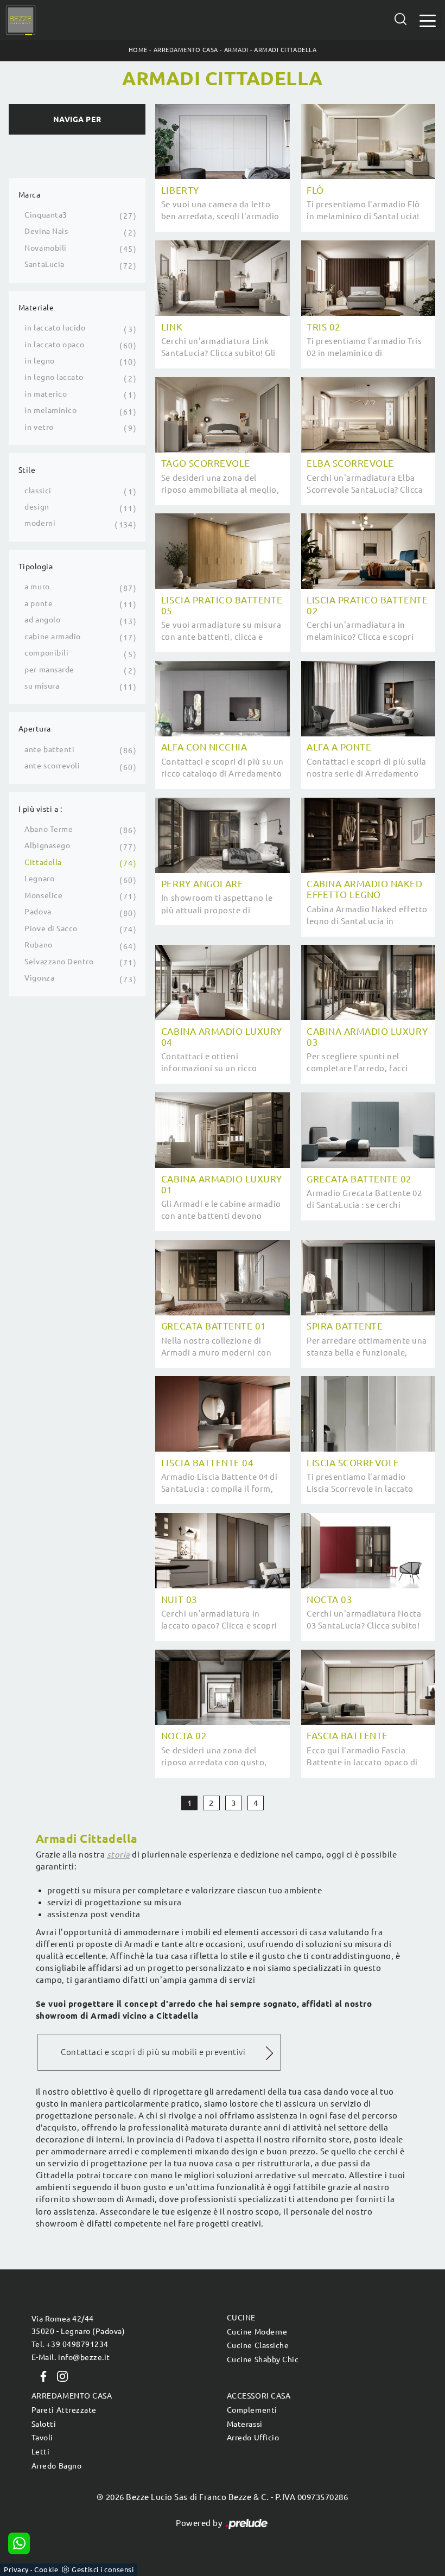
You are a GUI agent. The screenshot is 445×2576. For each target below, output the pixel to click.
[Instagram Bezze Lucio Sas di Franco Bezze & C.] (59, 2376)
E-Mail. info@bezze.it (71, 2357)
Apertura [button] (35, 729)
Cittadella (43, 862)
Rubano (38, 945)
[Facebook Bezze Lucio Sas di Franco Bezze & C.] (41, 2376)
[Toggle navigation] (428, 20)
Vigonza (39, 978)
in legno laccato (54, 377)
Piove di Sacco (51, 928)
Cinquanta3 (46, 215)
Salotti (44, 2424)
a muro (37, 587)
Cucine (241, 2318)
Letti (41, 2452)
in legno (39, 361)
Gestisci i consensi (103, 2569)
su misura (42, 686)
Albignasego (47, 845)
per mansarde (49, 670)
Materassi (245, 2424)
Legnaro (39, 879)
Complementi (252, 2410)
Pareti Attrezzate (64, 2410)
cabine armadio (52, 637)
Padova (38, 912)
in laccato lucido (55, 328)
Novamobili (45, 248)
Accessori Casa (259, 2396)
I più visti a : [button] (40, 809)
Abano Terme (49, 829)
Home (138, 50)
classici (38, 491)
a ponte (39, 603)
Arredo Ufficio (253, 2438)
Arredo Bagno (56, 2466)
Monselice (43, 895)
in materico (46, 394)
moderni (40, 523)
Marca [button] (30, 195)
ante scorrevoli (52, 766)
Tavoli (42, 2438)
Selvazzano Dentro (59, 962)
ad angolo (42, 620)
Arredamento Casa (186, 50)
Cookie (46, 2569)
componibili (46, 653)
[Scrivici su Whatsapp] (19, 2543)
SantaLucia (44, 264)
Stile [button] (27, 470)
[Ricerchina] (400, 19)
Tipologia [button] (36, 567)
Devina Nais (46, 231)
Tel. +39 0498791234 (70, 2344)
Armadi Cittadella (285, 50)
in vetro (39, 427)
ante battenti (49, 749)
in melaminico (50, 410)
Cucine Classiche (258, 2345)
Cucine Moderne (257, 2332)
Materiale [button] (36, 308)
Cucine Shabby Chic (263, 2359)
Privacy (16, 2569)
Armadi (236, 50)
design (37, 507)
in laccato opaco (54, 345)
